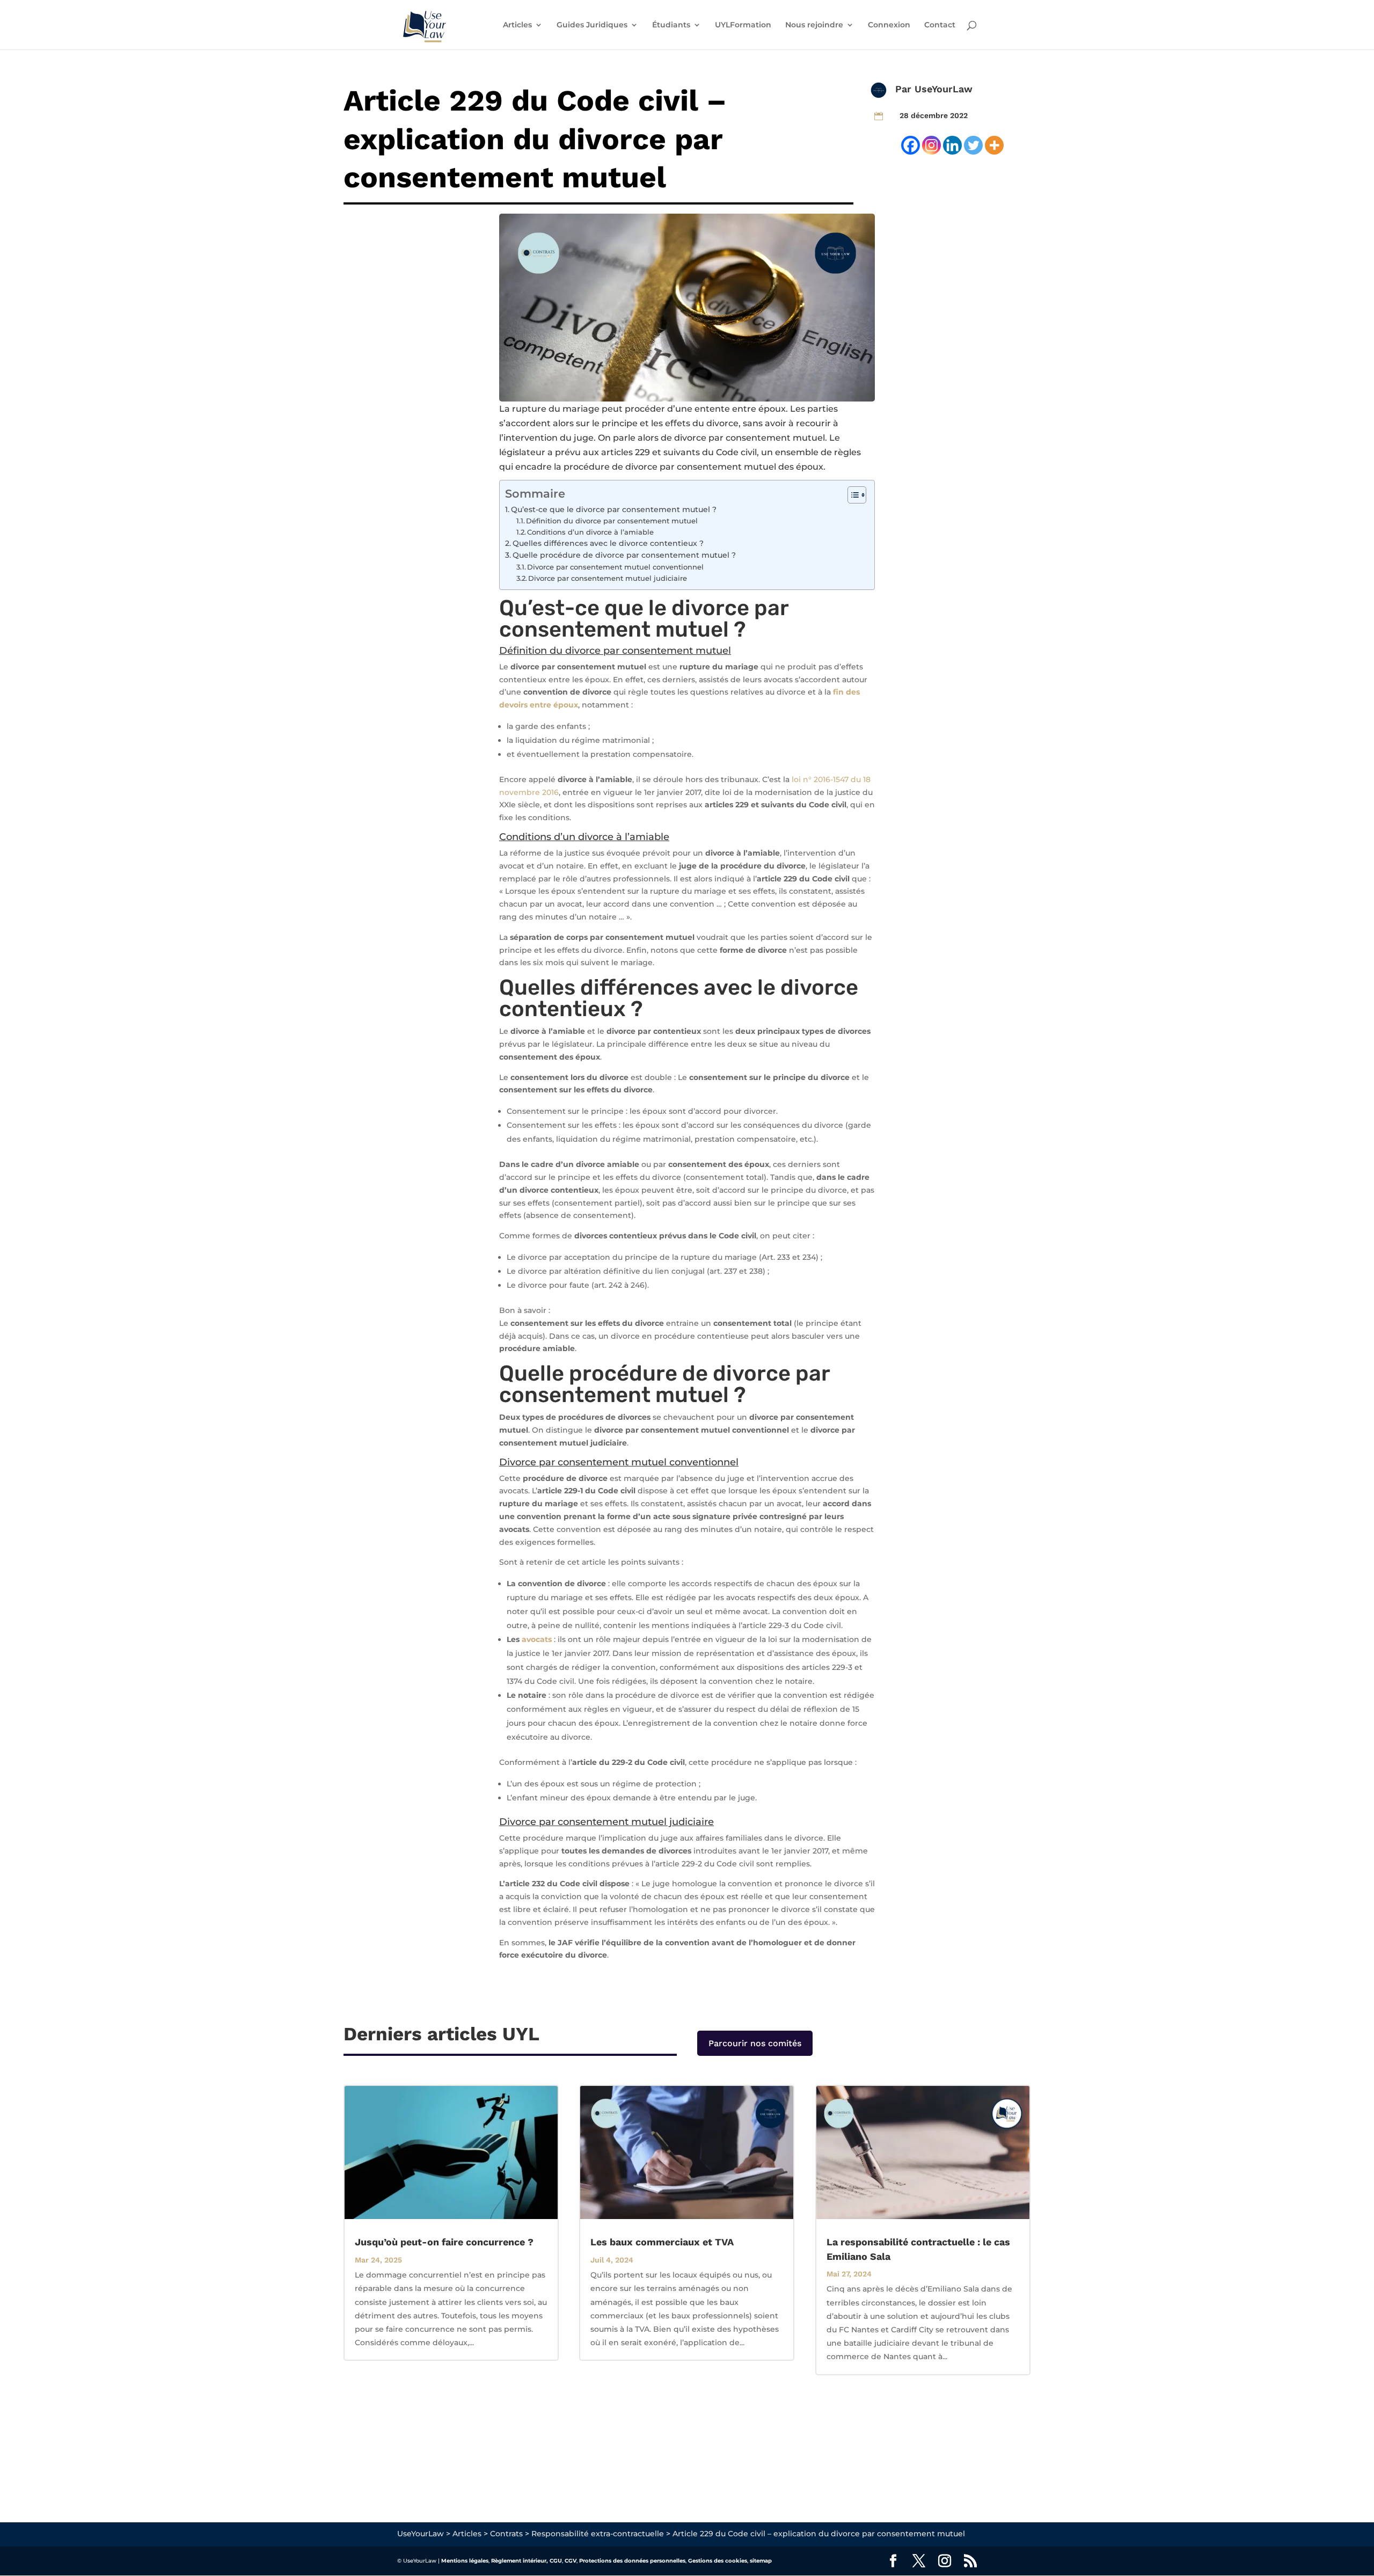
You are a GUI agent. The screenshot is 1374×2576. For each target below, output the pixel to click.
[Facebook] (911, 145)
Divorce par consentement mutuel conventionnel (615, 567)
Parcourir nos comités (755, 2043)
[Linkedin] (952, 145)
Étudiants (671, 25)
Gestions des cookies (718, 2561)
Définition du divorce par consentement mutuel (612, 521)
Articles (517, 25)
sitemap (761, 2561)
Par (905, 89)
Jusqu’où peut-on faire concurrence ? (444, 2242)
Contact (940, 25)
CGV (571, 2561)
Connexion (889, 25)
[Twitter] (973, 145)
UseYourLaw (944, 89)
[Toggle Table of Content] (852, 495)
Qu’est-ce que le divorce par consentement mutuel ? (614, 509)
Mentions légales (465, 2561)
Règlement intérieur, (520, 2561)
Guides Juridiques (592, 25)
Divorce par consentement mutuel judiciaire (608, 578)
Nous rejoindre (814, 25)
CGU (556, 2561)
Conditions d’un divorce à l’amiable (590, 532)
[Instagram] (931, 145)
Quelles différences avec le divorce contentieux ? (608, 543)
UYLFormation (743, 25)
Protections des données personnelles (632, 2561)
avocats (537, 1639)
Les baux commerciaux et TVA (662, 2242)
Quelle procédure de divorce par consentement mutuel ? (624, 555)
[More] (994, 145)
